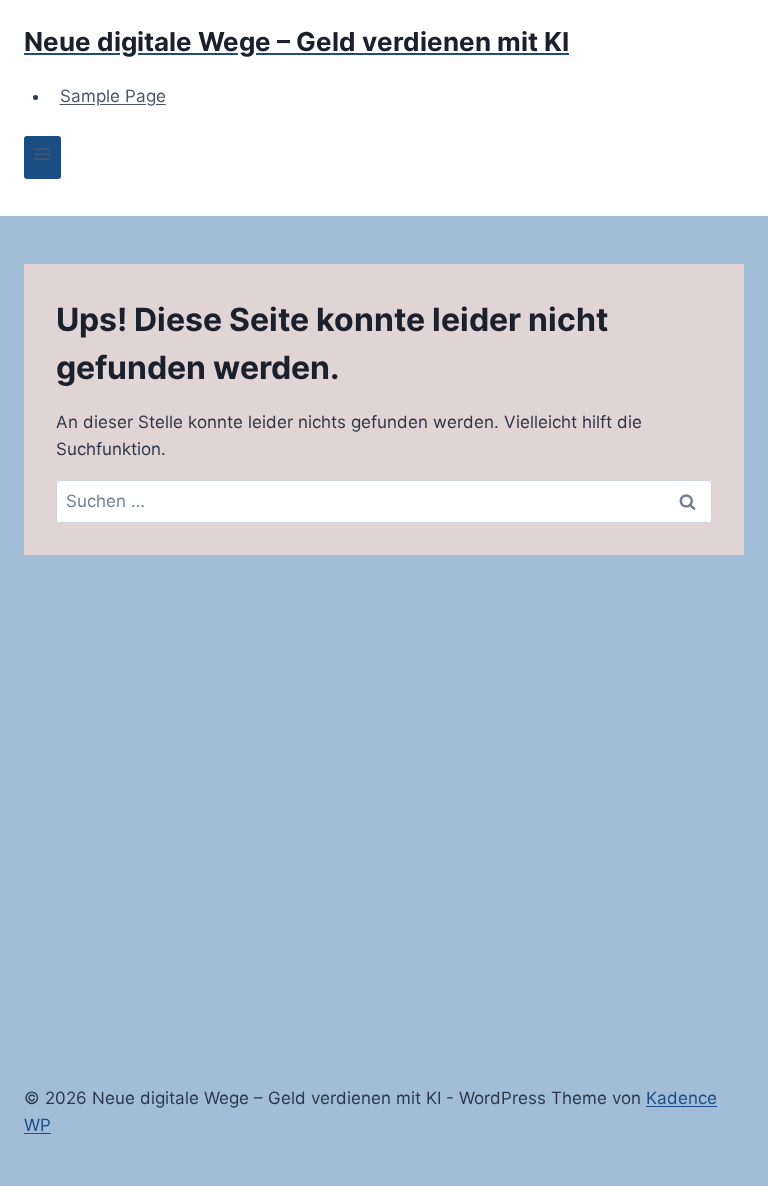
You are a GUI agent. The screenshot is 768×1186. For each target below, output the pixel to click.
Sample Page (113, 96)
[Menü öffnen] (42, 157)
